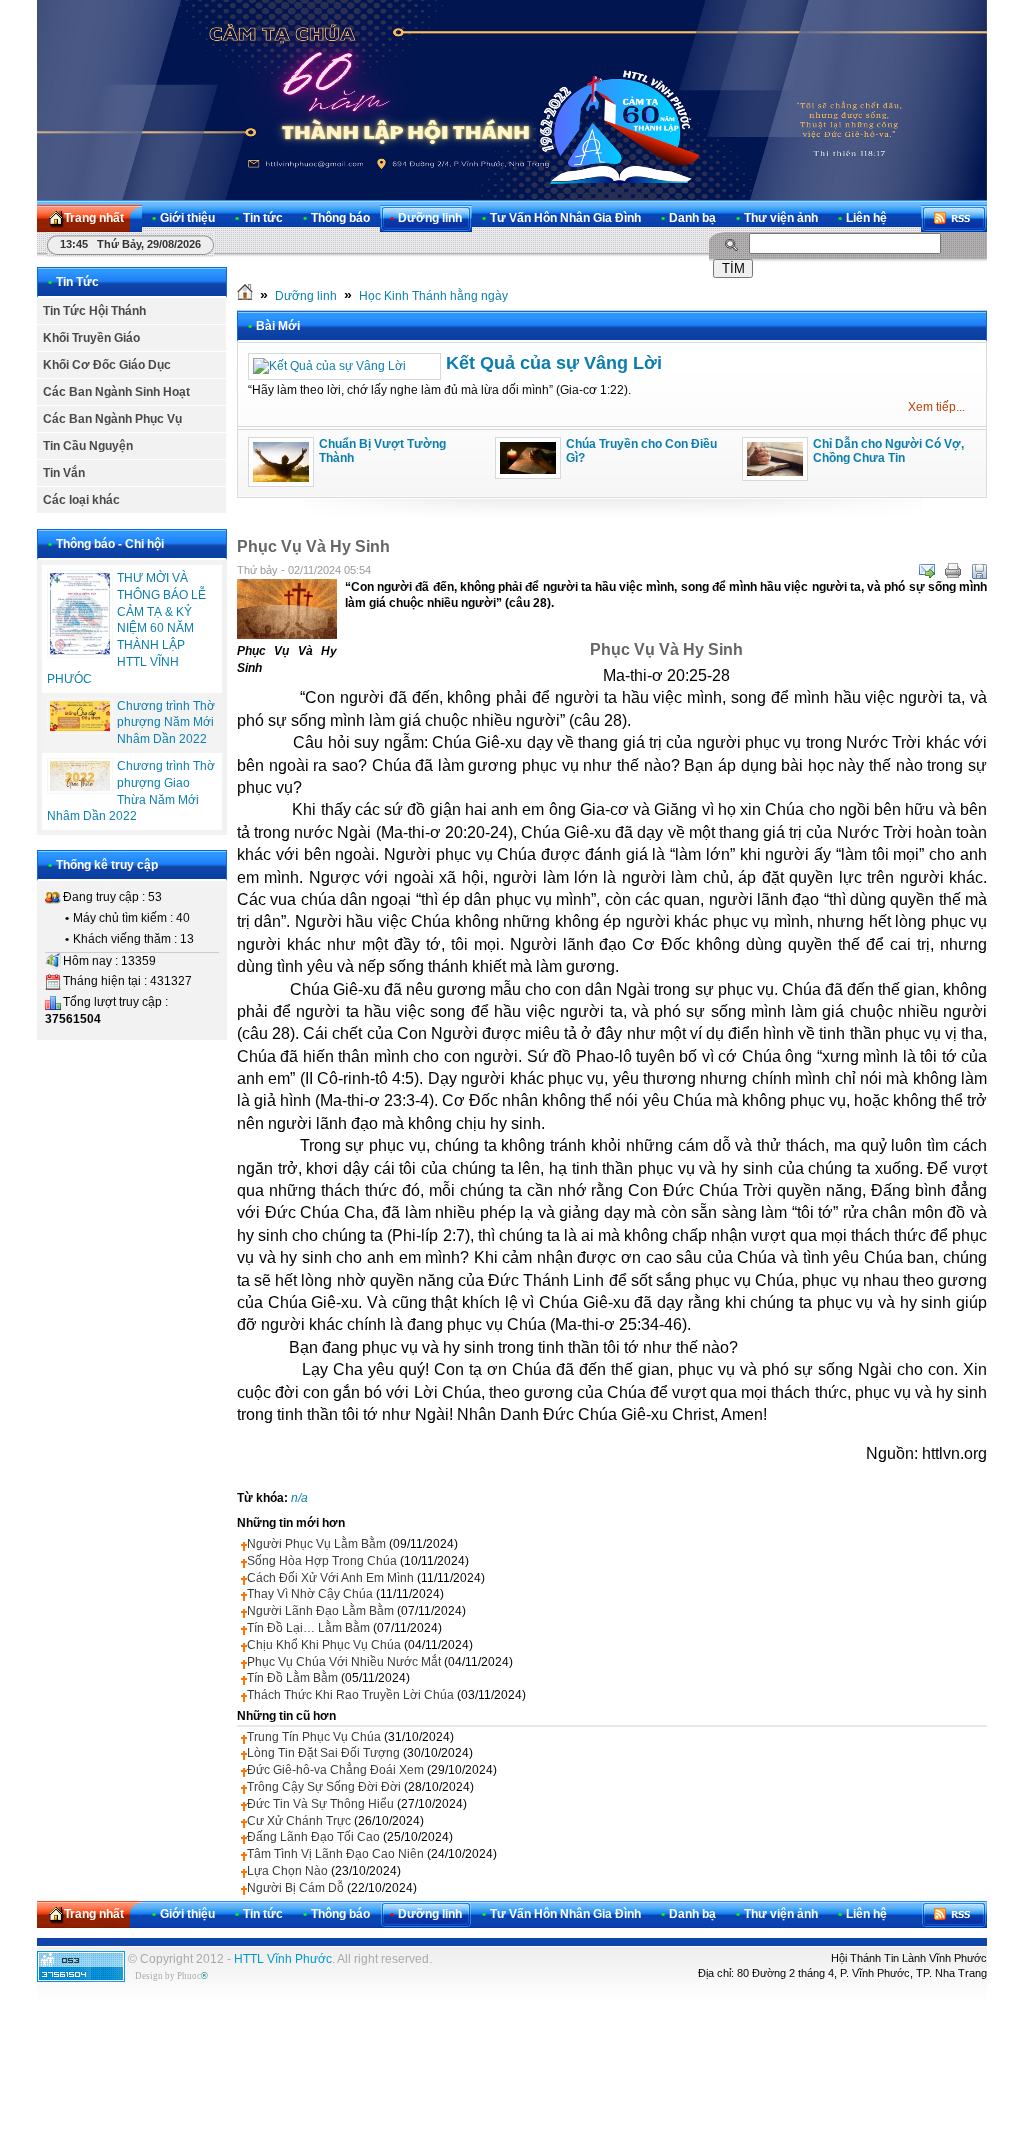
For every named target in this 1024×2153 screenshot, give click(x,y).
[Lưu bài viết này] (979, 571)
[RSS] (954, 218)
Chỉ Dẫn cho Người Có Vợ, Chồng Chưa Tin (888, 451)
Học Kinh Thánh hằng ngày (433, 296)
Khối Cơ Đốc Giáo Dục (107, 365)
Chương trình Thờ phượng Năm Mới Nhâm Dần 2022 (166, 723)
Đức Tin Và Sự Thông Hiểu (320, 1804)
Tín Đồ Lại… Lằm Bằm (308, 1628)
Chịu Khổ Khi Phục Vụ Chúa (324, 1645)
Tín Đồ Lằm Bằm (292, 1678)
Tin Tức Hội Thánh (94, 311)
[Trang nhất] (245, 296)
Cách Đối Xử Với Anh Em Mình (330, 1578)
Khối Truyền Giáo (91, 338)
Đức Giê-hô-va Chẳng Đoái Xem (335, 1770)
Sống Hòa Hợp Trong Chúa (322, 1561)
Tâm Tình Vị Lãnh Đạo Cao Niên (335, 1854)
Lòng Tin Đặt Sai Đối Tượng (323, 1753)
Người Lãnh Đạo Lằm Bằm (320, 1611)
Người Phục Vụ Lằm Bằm (316, 1544)
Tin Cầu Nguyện (88, 446)
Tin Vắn (64, 473)
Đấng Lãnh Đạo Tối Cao (313, 1837)
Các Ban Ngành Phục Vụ (112, 419)
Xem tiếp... (936, 407)
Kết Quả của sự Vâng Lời (554, 363)
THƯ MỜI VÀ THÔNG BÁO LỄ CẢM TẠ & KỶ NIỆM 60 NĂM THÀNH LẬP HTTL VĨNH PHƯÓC (126, 628)
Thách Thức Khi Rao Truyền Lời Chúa (350, 1695)
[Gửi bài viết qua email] (927, 571)
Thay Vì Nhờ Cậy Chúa (310, 1594)
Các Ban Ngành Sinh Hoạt (116, 392)
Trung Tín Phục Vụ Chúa (314, 1737)
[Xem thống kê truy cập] (81, 1978)
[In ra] (953, 571)
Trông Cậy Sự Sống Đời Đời (324, 1787)
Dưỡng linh (306, 296)
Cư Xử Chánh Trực (299, 1821)
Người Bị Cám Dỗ (295, 1888)
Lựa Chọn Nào (287, 1871)
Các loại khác (81, 500)
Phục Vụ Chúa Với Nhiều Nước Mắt (344, 1662)
